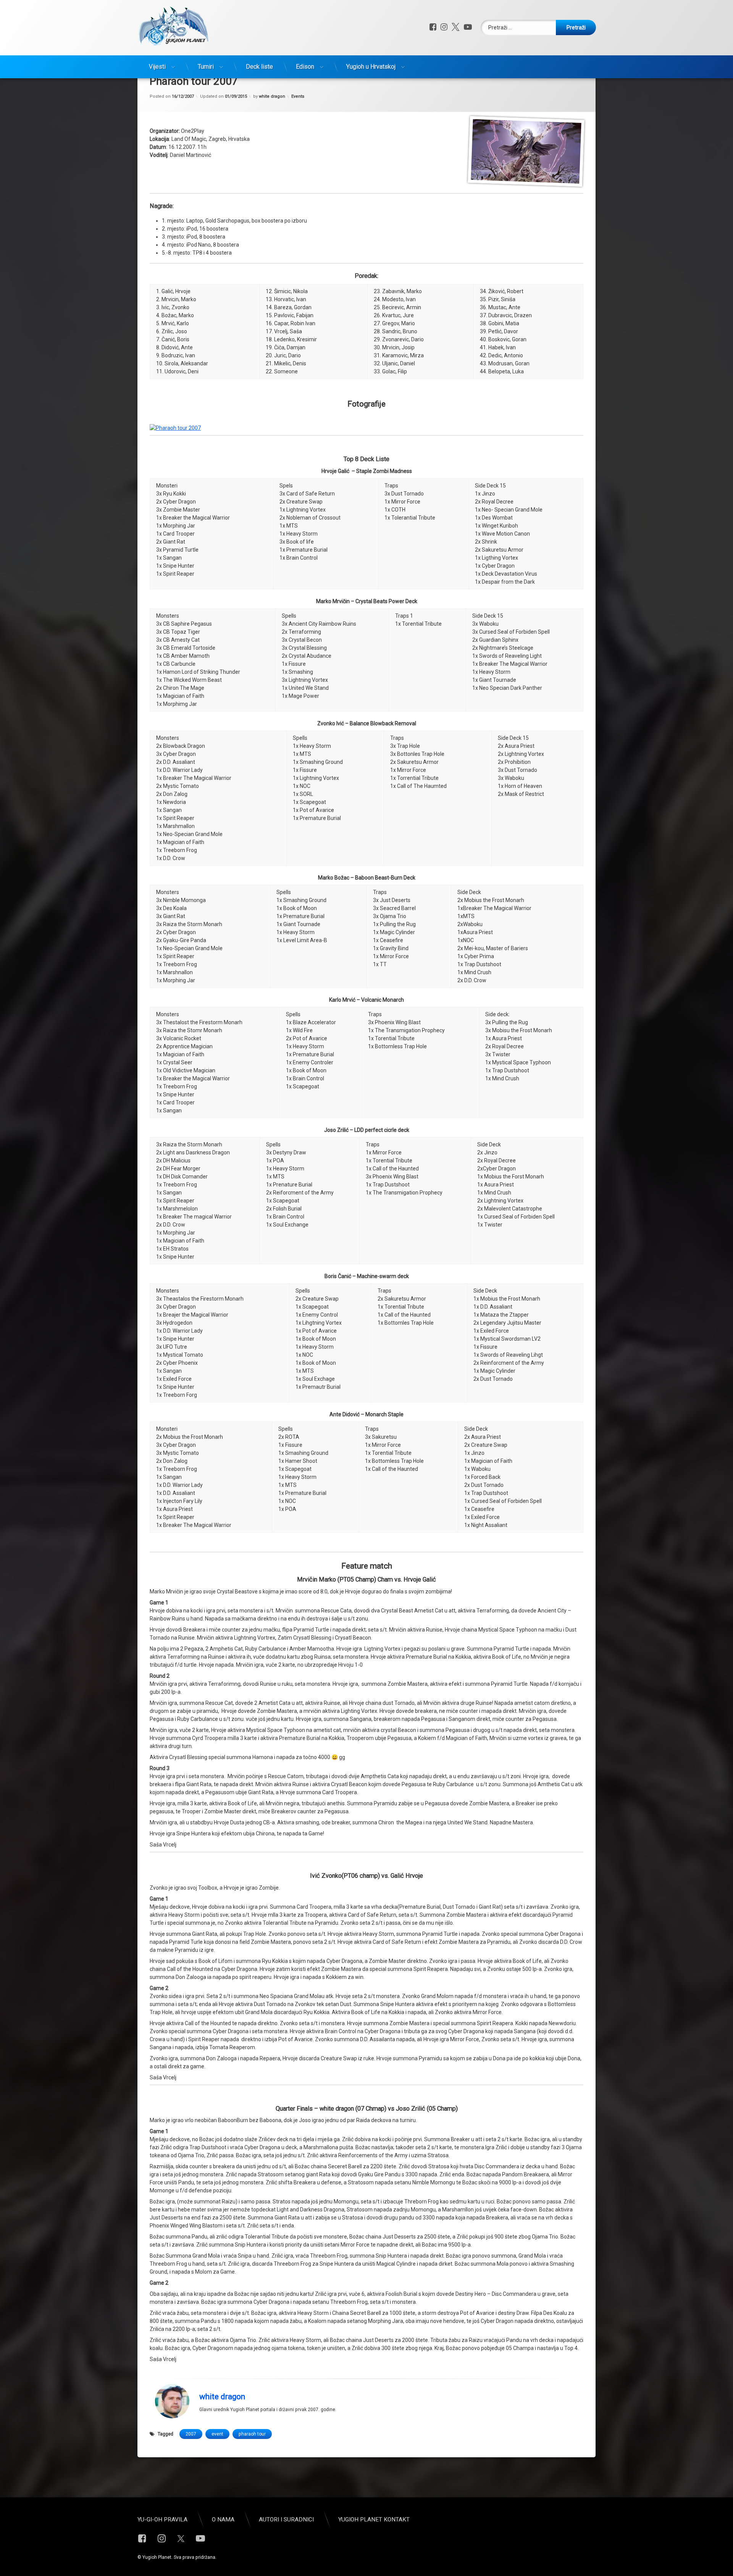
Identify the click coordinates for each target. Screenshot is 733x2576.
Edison (305, 67)
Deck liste (259, 67)
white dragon (272, 96)
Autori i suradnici (286, 2520)
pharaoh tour (252, 2434)
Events (298, 96)
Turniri (206, 67)
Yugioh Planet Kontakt (374, 2520)
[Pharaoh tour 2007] (175, 428)
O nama (223, 2520)
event (217, 2434)
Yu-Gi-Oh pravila (162, 2520)
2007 (191, 2434)
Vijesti (157, 67)
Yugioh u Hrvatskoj (371, 67)
